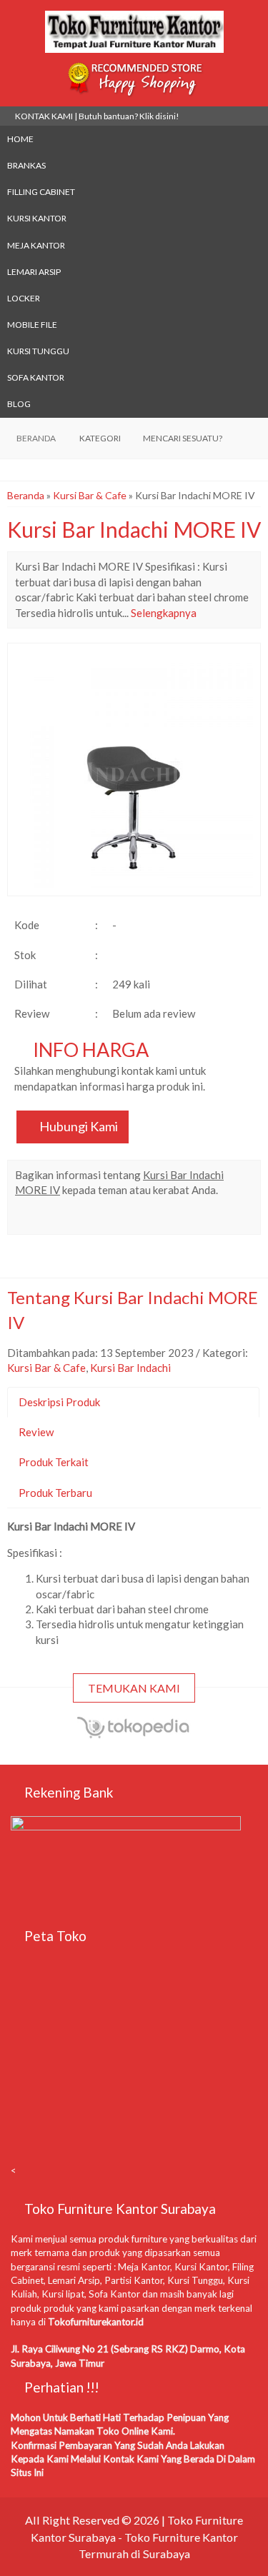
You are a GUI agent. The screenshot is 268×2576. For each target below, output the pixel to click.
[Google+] (78, 1219)
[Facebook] (27, 1219)
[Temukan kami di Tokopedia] (134, 1735)
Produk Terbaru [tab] (55, 1493)
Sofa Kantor (36, 377)
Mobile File (32, 325)
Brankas (26, 165)
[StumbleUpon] (207, 1219)
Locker (24, 298)
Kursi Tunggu (38, 351)
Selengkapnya (164, 613)
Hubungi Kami (78, 1126)
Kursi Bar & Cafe (90, 495)
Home (20, 139)
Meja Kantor (36, 245)
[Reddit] (130, 1219)
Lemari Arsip (34, 272)
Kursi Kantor (37, 218)
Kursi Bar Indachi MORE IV (134, 529)
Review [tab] (36, 1432)
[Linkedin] (155, 1219)
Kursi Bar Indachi (130, 1368)
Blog (19, 404)
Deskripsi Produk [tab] (59, 1402)
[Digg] (104, 1219)
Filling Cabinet (41, 192)
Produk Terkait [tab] (54, 1462)
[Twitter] (53, 1219)
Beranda (26, 495)
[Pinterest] (181, 1219)
